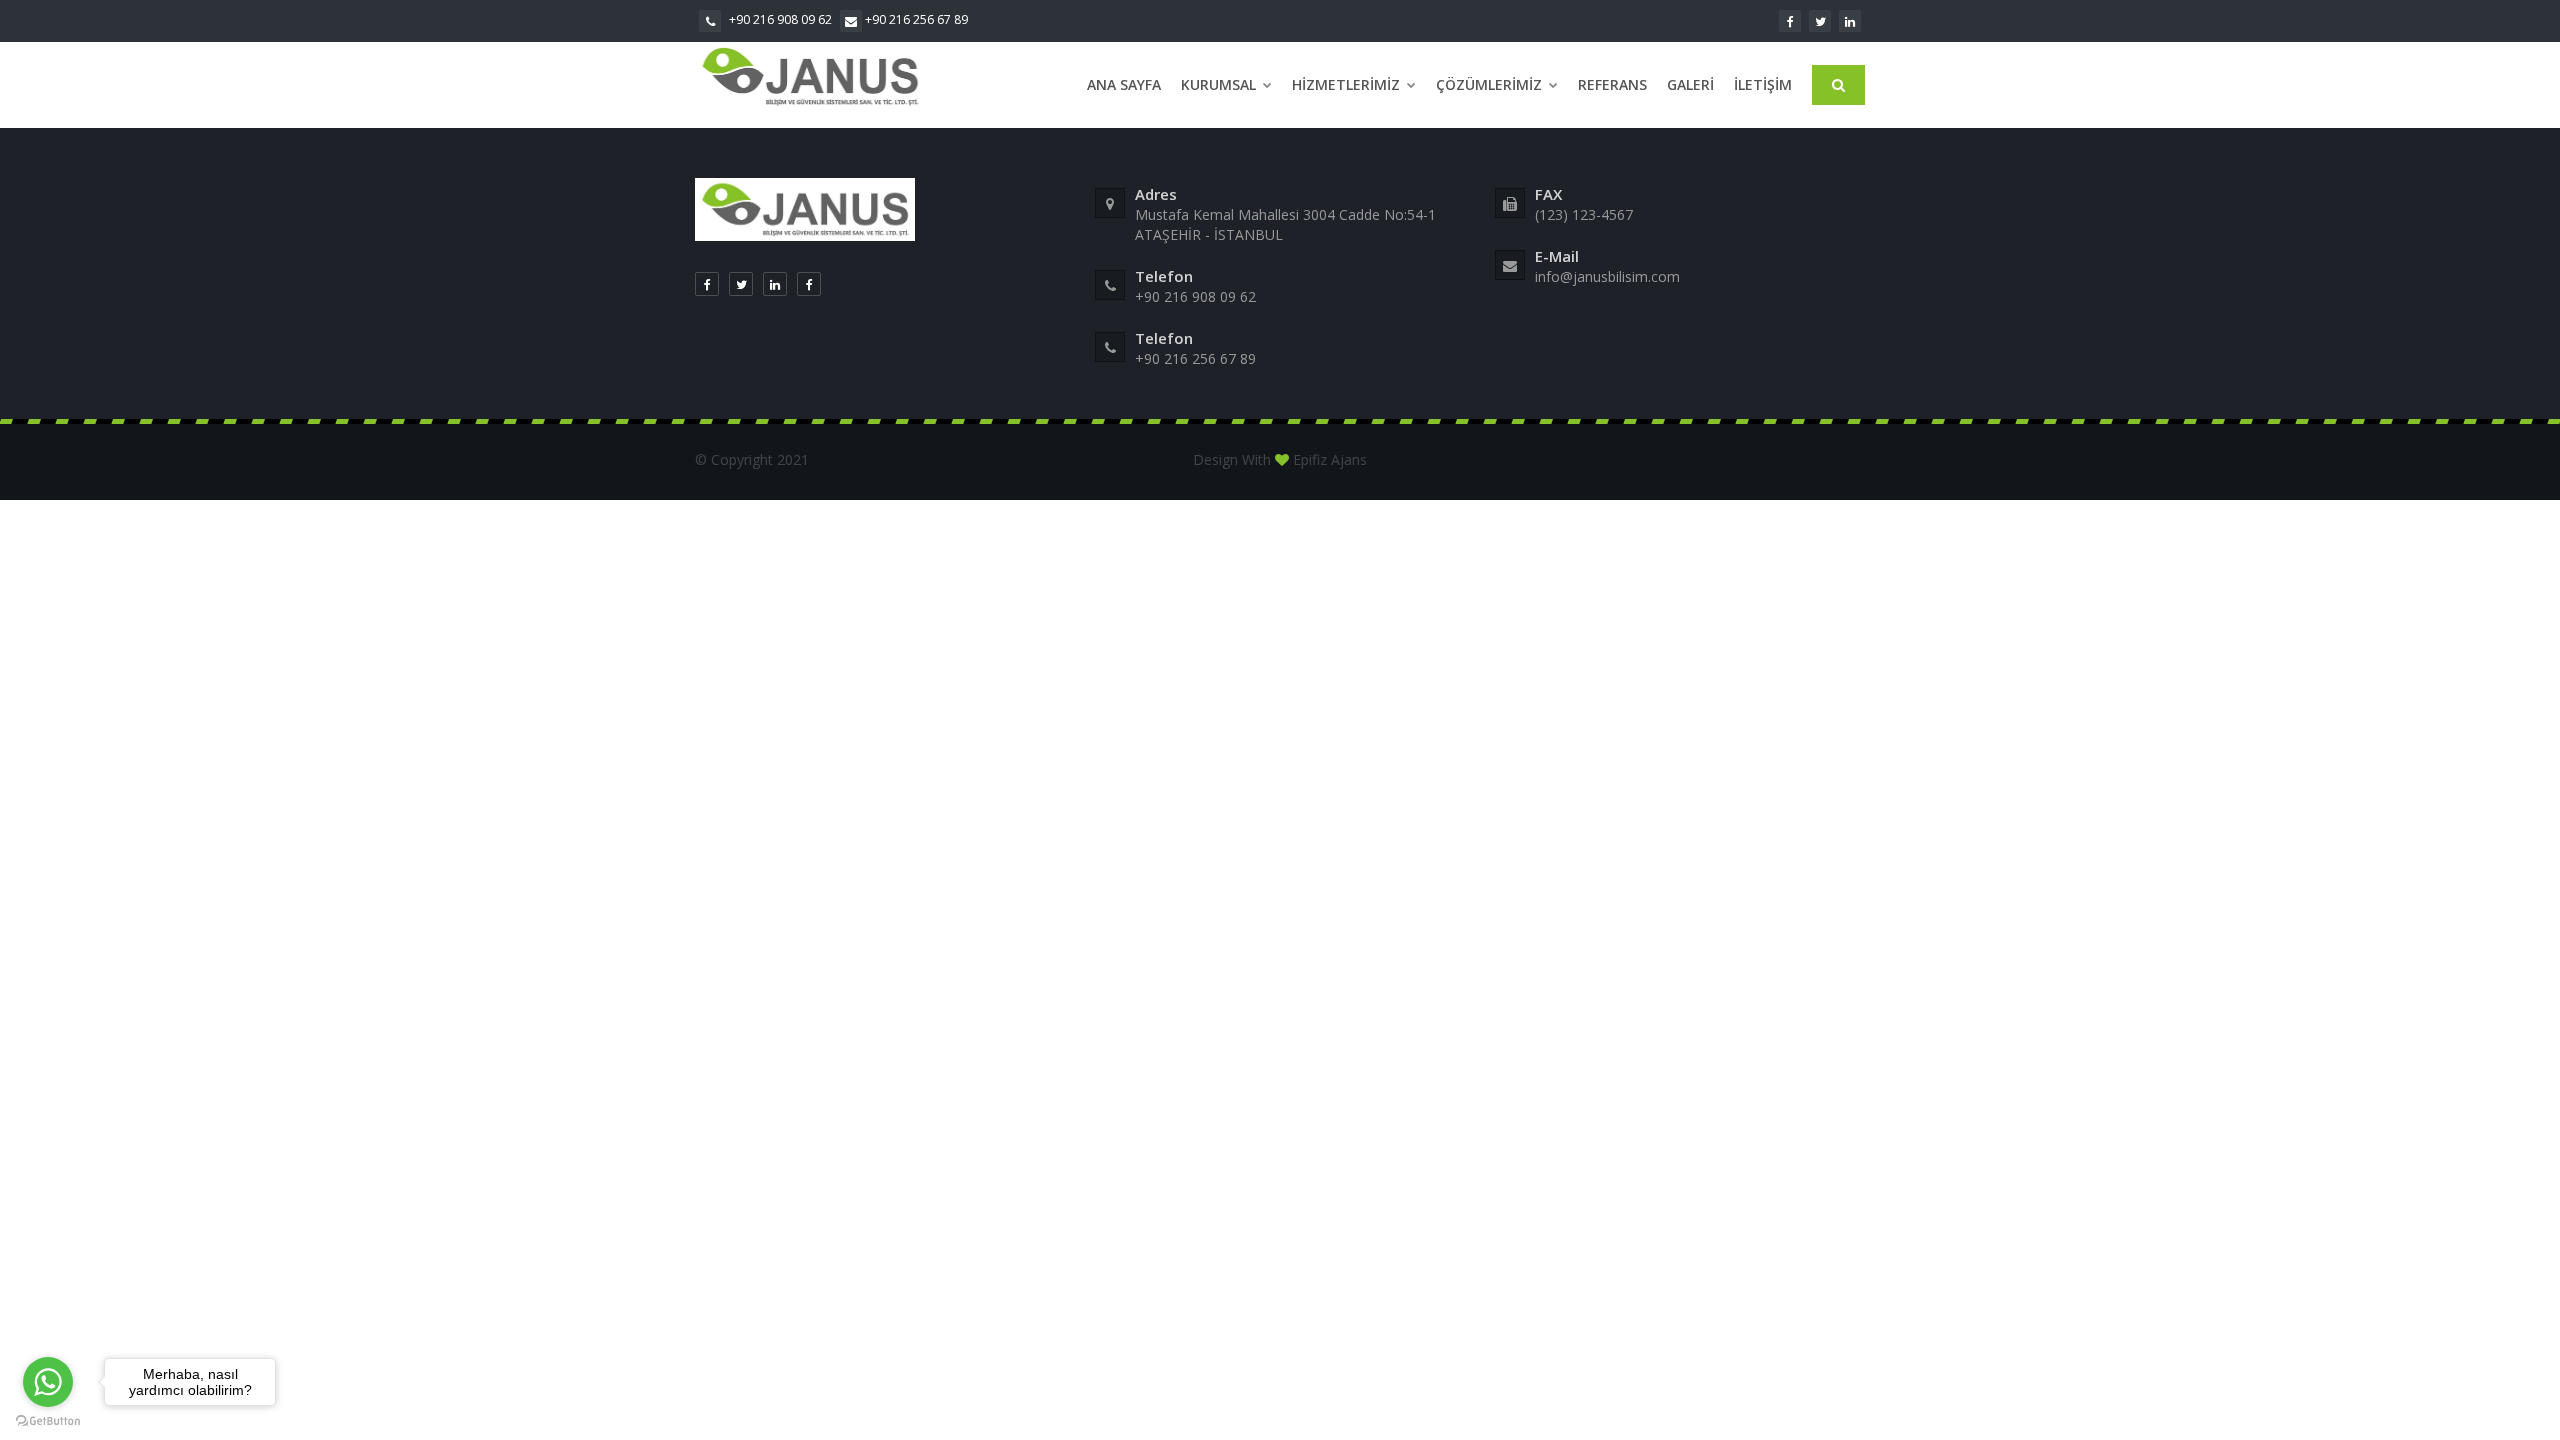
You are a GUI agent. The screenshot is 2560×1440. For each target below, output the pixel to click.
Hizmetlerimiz (1348, 84)
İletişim (1763, 84)
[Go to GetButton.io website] (48, 1420)
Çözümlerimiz (1491, 84)
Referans (1612, 84)
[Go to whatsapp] (48, 1382)
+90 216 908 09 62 (779, 19)
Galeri (1690, 84)
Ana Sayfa (1124, 84)
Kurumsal (1220, 84)
